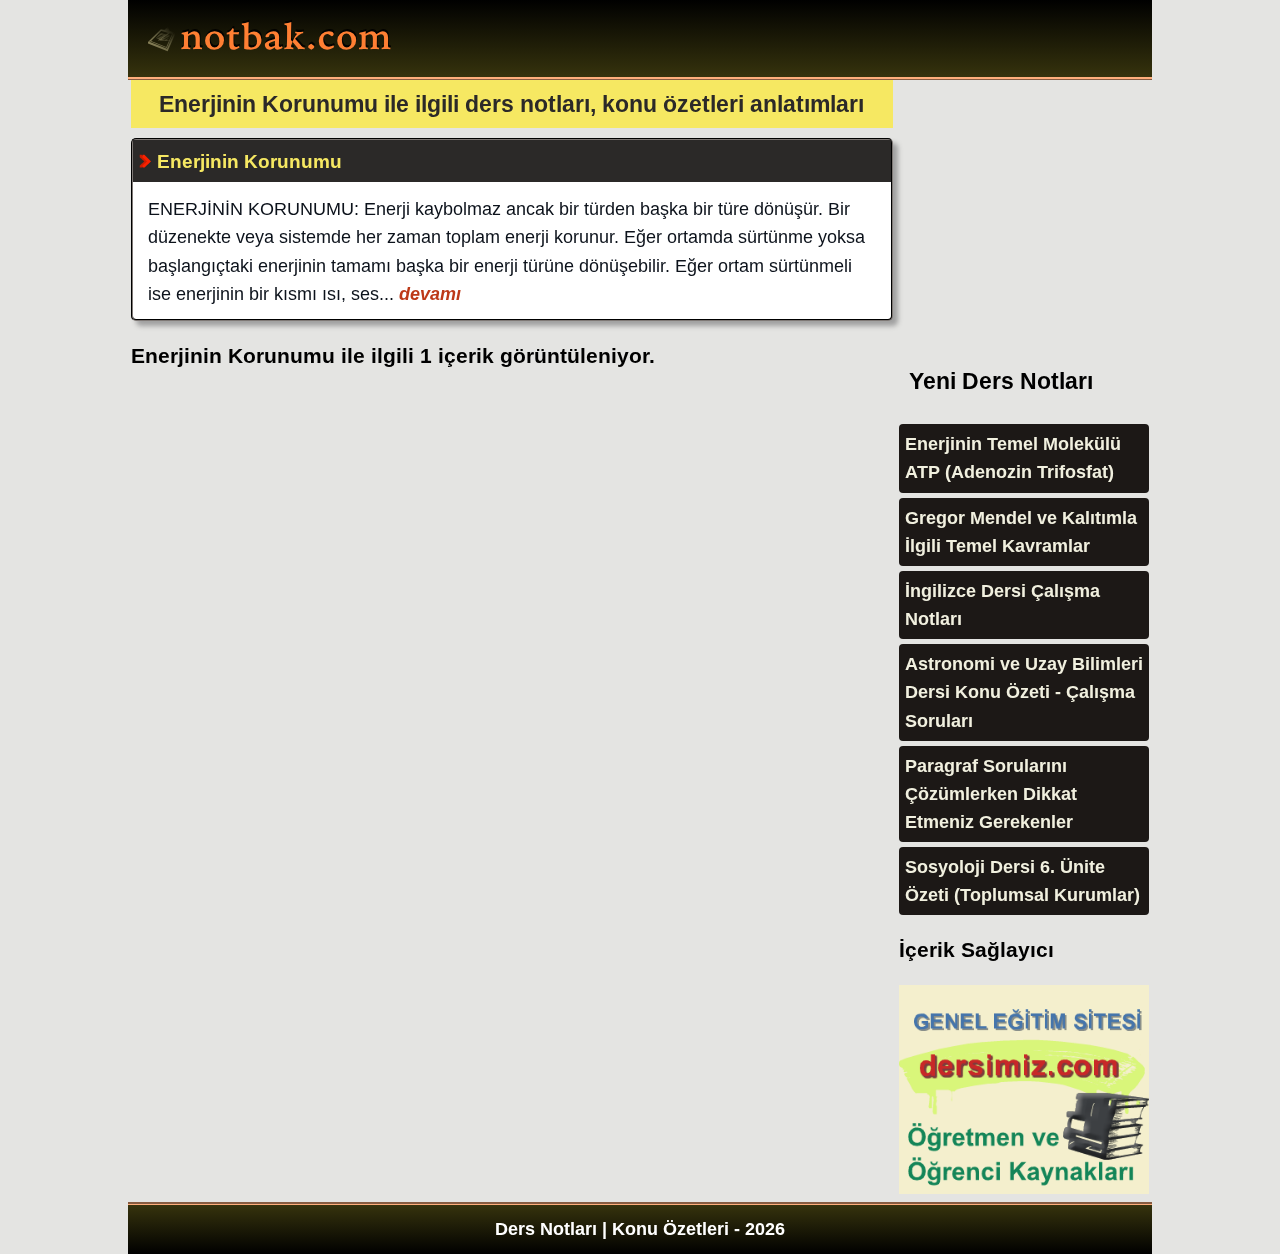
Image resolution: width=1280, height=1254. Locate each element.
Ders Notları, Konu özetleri (272, 41)
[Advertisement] (1049, 205)
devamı (427, 294)
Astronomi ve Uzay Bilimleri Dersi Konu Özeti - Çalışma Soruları (1024, 692)
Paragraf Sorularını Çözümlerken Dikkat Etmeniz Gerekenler (991, 794)
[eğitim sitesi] (1024, 1188)
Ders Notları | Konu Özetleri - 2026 (640, 1229)
